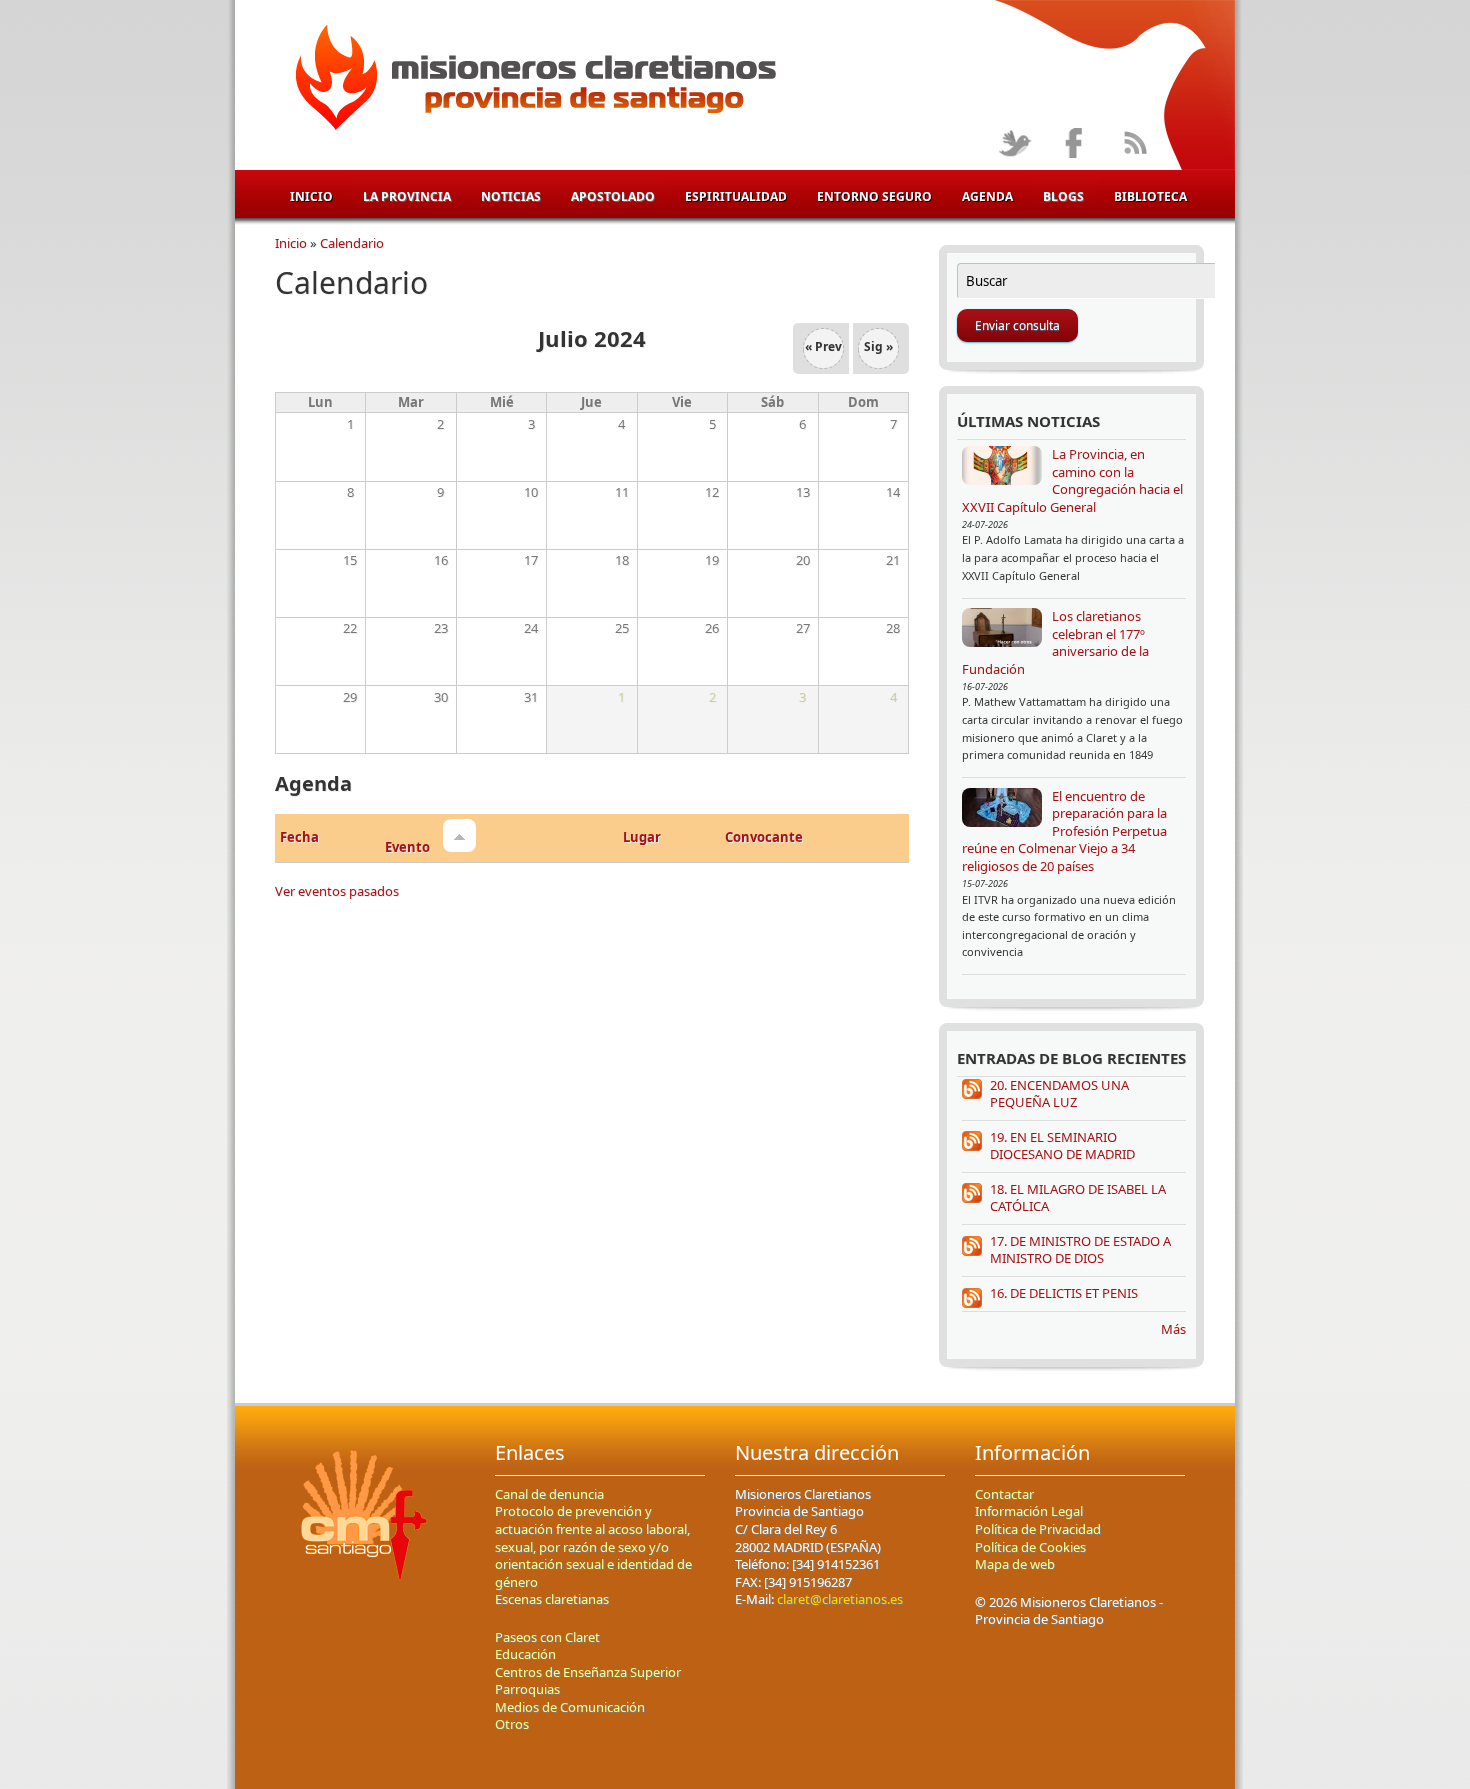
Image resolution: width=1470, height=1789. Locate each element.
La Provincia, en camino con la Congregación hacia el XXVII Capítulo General (1072, 480)
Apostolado (613, 196)
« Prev (823, 346)
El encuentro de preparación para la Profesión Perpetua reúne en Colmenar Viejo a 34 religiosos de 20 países (1064, 831)
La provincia (407, 196)
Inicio (311, 196)
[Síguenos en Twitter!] (1014, 144)
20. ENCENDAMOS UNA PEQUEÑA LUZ (1059, 1094)
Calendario (352, 243)
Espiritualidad (736, 196)
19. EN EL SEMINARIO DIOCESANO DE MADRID (1062, 1146)
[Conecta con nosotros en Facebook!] (1074, 144)
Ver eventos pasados (337, 891)
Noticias (511, 196)
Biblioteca (1150, 196)
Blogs (1063, 196)
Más (1173, 1329)
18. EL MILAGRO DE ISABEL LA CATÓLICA (1078, 1198)
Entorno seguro (874, 196)
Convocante (764, 837)
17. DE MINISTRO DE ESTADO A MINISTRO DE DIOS (1080, 1250)
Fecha (299, 837)
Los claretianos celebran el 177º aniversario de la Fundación (1055, 642)
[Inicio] (532, 81)
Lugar (642, 837)
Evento (409, 847)
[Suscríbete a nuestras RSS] (1134, 144)
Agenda (987, 196)
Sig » (878, 346)
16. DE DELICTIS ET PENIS (1064, 1293)
